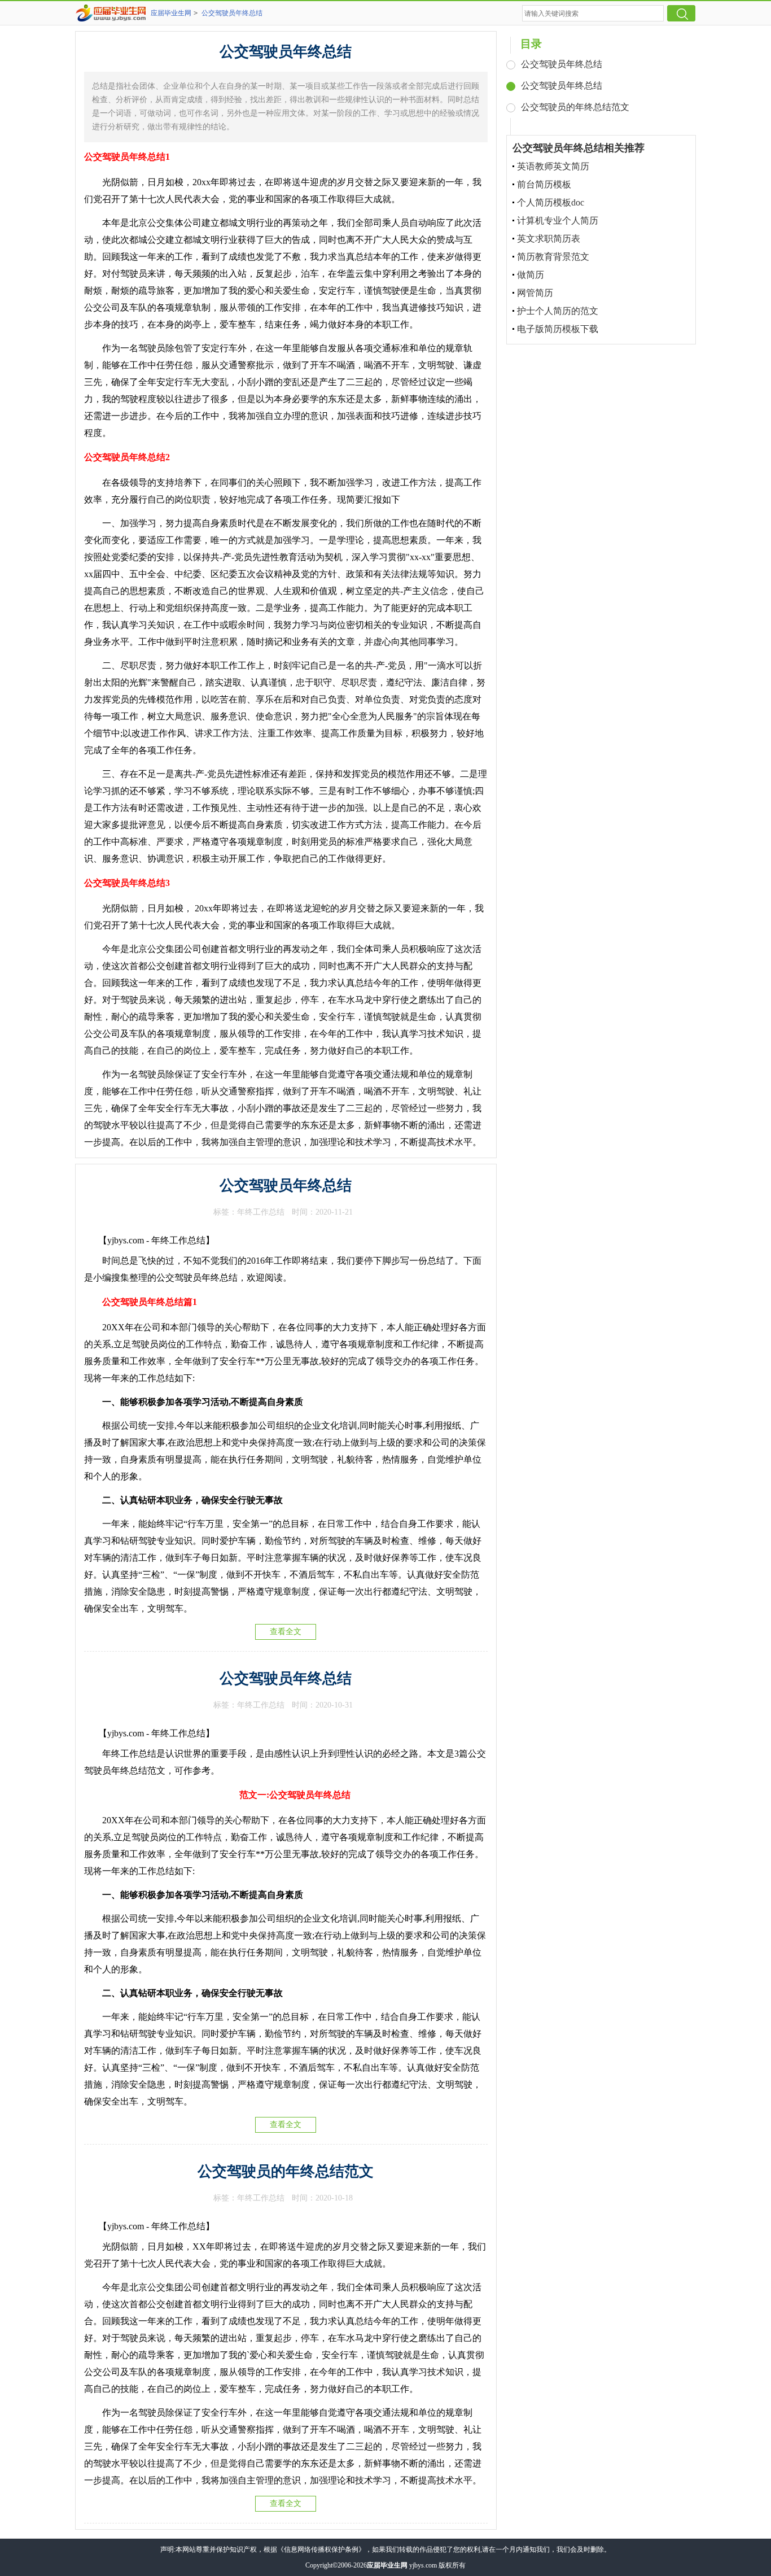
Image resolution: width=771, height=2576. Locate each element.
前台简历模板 (544, 184)
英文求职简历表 (549, 239)
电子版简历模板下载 (558, 329)
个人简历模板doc (551, 202)
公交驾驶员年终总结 (232, 13)
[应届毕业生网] (113, 13)
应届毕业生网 (171, 13)
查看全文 (286, 1632)
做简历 (531, 275)
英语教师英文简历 (553, 166)
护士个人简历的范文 (558, 311)
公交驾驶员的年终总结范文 (286, 2171)
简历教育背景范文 (553, 257)
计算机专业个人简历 (558, 221)
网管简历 (535, 293)
